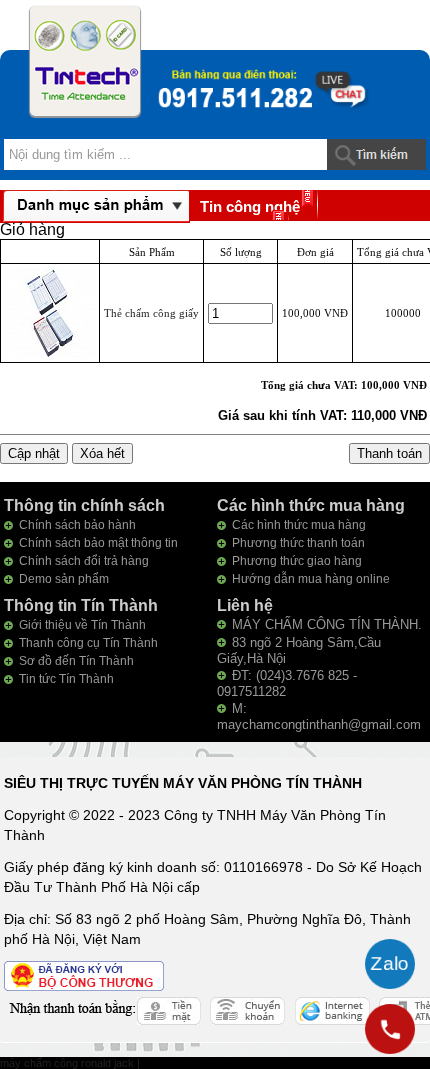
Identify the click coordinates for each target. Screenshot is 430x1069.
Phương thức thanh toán (298, 543)
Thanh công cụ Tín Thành (88, 643)
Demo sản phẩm (64, 579)
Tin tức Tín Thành (66, 679)
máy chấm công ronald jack (68, 1063)
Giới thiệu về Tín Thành (82, 625)
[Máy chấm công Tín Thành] (85, 61)
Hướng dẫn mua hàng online (311, 579)
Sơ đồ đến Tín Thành (76, 661)
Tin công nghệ (250, 206)
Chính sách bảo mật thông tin (98, 543)
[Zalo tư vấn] (390, 964)
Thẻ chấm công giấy (151, 313)
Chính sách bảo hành (77, 525)
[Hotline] (390, 1029)
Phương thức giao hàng (297, 561)
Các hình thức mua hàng (299, 525)
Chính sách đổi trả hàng (84, 561)
